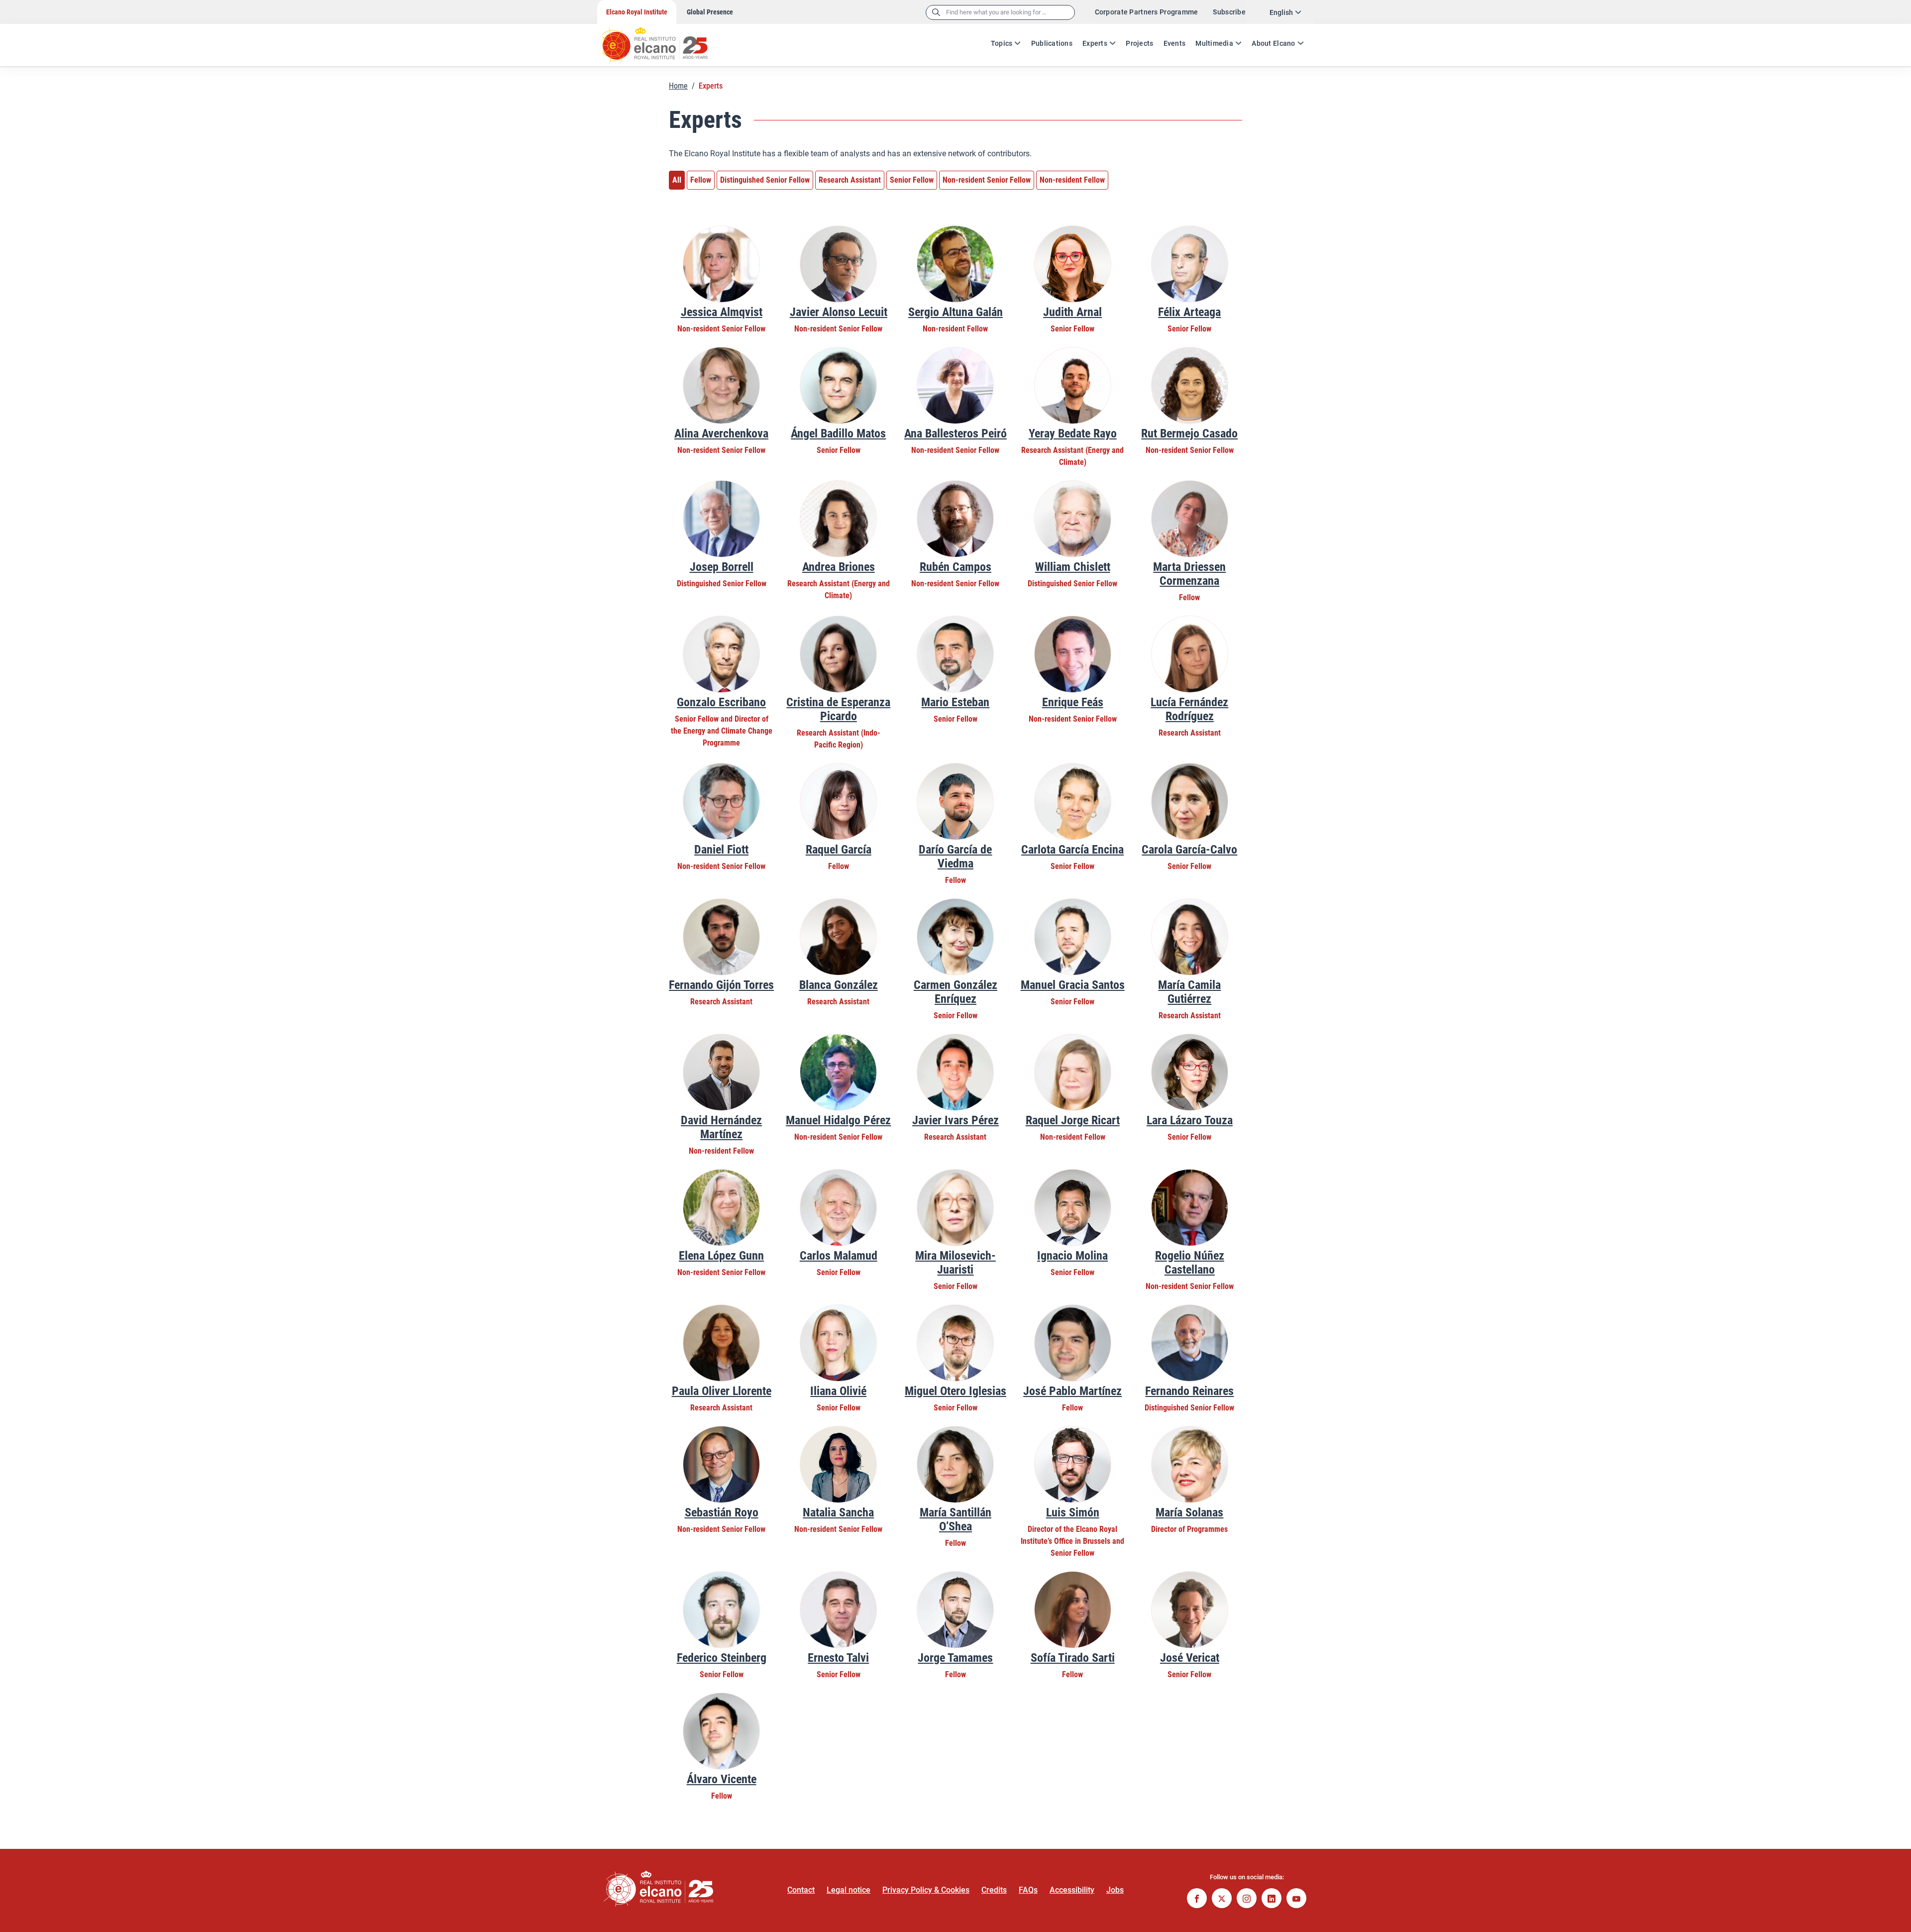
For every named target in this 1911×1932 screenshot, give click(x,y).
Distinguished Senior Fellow (765, 180)
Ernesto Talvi (838, 1658)
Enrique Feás (1073, 702)
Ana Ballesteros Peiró (955, 433)
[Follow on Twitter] (1222, 1899)
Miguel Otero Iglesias (955, 1391)
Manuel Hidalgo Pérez (838, 1120)
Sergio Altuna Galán (955, 312)
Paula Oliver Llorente (722, 1391)
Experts (1095, 43)
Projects (1139, 43)
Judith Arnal (1072, 312)
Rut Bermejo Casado (1189, 433)
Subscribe (1229, 12)
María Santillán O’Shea (955, 1519)
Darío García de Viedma (955, 857)
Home (678, 86)
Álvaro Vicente (722, 1779)
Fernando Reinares (1189, 1391)
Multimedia (1214, 43)
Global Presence (710, 12)
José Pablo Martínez (1072, 1391)
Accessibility (1072, 1890)
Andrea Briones (839, 567)
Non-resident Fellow (1072, 180)
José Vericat (1190, 1658)
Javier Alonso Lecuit (839, 312)
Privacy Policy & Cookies (926, 1890)
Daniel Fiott (721, 850)
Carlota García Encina (1072, 850)
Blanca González (839, 985)
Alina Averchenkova (721, 433)
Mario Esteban (955, 702)
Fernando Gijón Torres (721, 985)
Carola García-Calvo (1189, 850)
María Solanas (1189, 1512)
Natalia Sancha (838, 1512)
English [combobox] (1281, 12)
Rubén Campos (955, 567)
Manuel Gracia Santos (1073, 985)
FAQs (1028, 1890)
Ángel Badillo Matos (838, 433)
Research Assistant (850, 180)
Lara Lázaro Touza (1190, 1120)
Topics (1002, 43)
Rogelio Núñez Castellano (1190, 1263)
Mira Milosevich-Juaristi (955, 1263)
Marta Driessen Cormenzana (1189, 574)
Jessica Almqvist (722, 312)
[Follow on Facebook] (1197, 1899)
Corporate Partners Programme (1147, 12)
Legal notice (849, 1890)
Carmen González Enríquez (955, 992)
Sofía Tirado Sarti (1073, 1658)
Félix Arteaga (1189, 312)
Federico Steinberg (722, 1658)
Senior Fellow (912, 180)
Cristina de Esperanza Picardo (838, 709)
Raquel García (839, 850)
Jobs (1115, 1890)
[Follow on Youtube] (1296, 1899)
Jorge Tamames (955, 1658)
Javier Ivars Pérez (955, 1120)
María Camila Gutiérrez (1189, 992)
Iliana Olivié (838, 1391)
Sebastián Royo (722, 1512)
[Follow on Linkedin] (1272, 1899)
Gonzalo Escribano (721, 702)
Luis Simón (1073, 1512)
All (677, 180)
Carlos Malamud (839, 1256)
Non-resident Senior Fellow (987, 180)
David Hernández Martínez (721, 1127)
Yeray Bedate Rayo (1073, 433)
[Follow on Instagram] (1247, 1899)
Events (1175, 43)
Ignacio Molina (1072, 1256)
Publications (1052, 43)
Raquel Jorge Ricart (1073, 1120)
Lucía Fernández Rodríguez (1189, 709)
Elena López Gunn (721, 1256)
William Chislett (1073, 567)
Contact (801, 1890)
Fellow (701, 180)
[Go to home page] (664, 40)
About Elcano (1273, 43)
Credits (994, 1890)
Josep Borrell (722, 567)
